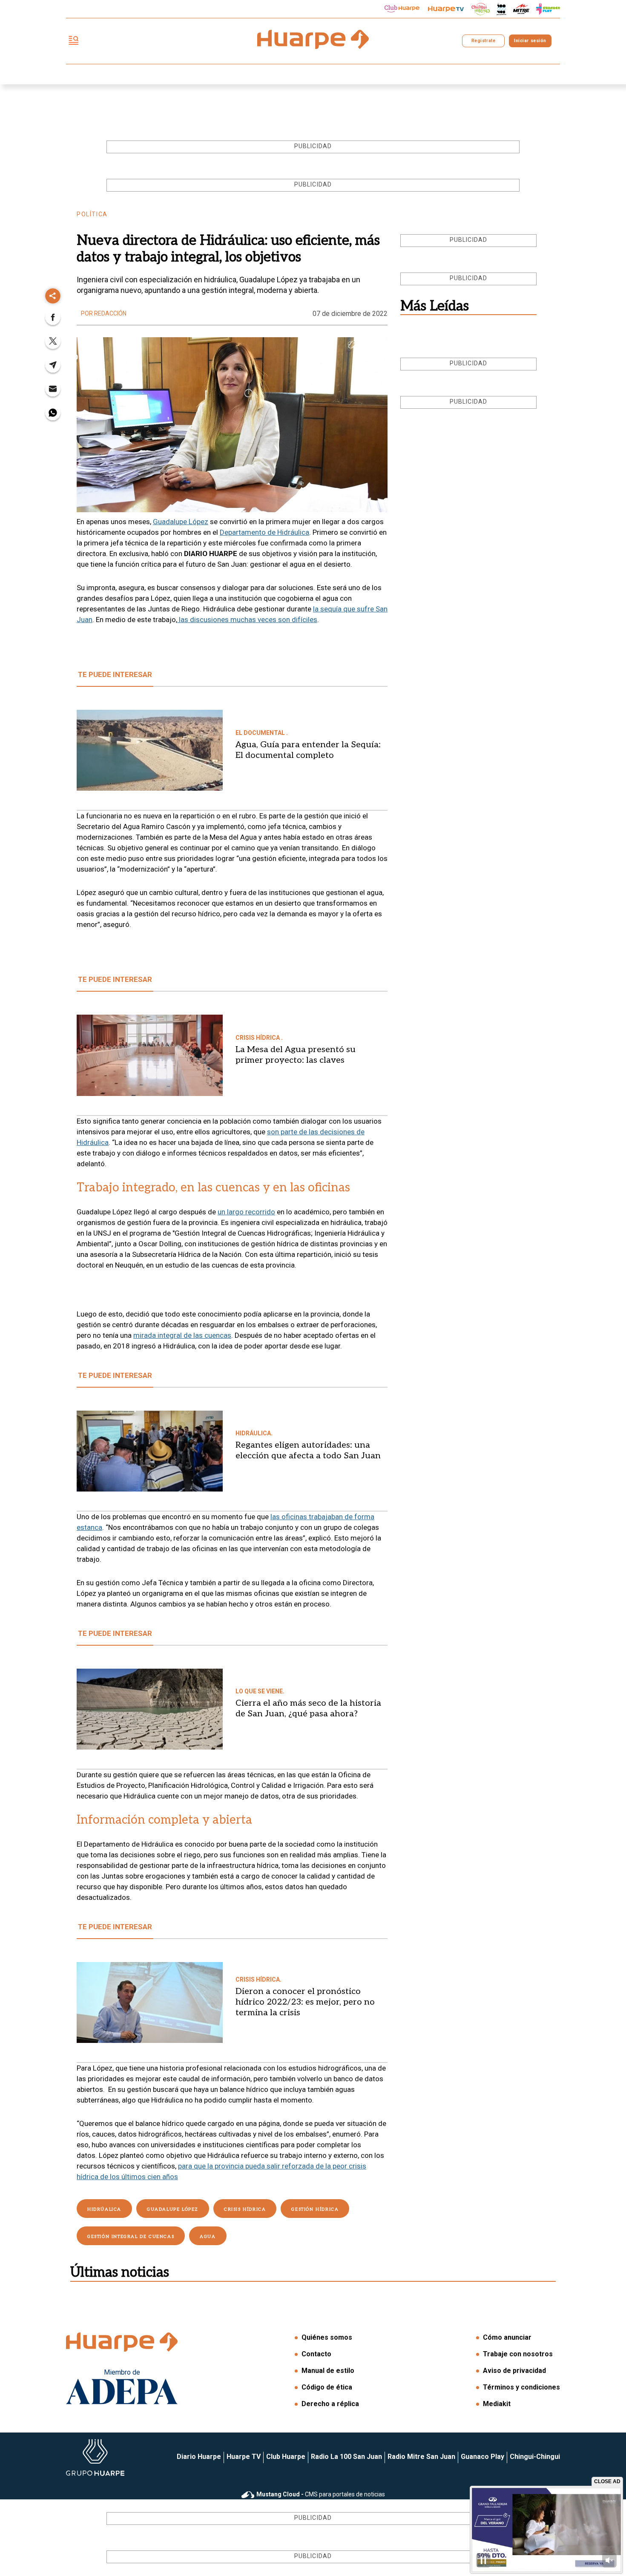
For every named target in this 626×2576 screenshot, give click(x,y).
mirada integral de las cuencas (182, 1335)
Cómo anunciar (507, 2337)
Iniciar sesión (530, 41)
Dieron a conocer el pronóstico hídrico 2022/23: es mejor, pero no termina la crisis (305, 2002)
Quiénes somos (327, 2337)
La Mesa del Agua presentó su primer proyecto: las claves (296, 1055)
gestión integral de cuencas (131, 2237)
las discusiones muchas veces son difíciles (247, 620)
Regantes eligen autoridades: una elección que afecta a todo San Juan (308, 1450)
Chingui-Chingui (535, 2457)
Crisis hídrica (245, 2209)
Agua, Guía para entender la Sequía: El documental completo (308, 750)
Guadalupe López (181, 522)
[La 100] (501, 9)
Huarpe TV (244, 2457)
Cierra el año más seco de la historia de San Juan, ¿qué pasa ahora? (308, 1708)
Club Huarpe (286, 2457)
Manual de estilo (328, 2371)
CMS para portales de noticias (321, 2494)
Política (92, 214)
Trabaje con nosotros (518, 2354)
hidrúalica (104, 2209)
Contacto (316, 2354)
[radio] (521, 9)
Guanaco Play (482, 2457)
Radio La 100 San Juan (346, 2457)
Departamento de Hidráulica (264, 532)
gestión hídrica (315, 2209)
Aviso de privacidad (514, 2371)
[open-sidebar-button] (74, 41)
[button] (53, 320)
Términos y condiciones (521, 2387)
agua (208, 2237)
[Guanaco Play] (548, 9)
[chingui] (481, 9)
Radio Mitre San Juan (421, 2457)
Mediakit (497, 2404)
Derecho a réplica (330, 2404)
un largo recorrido (246, 1212)
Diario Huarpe (199, 2457)
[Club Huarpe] (402, 9)
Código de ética (327, 2387)
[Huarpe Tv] (446, 9)
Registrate (483, 41)
